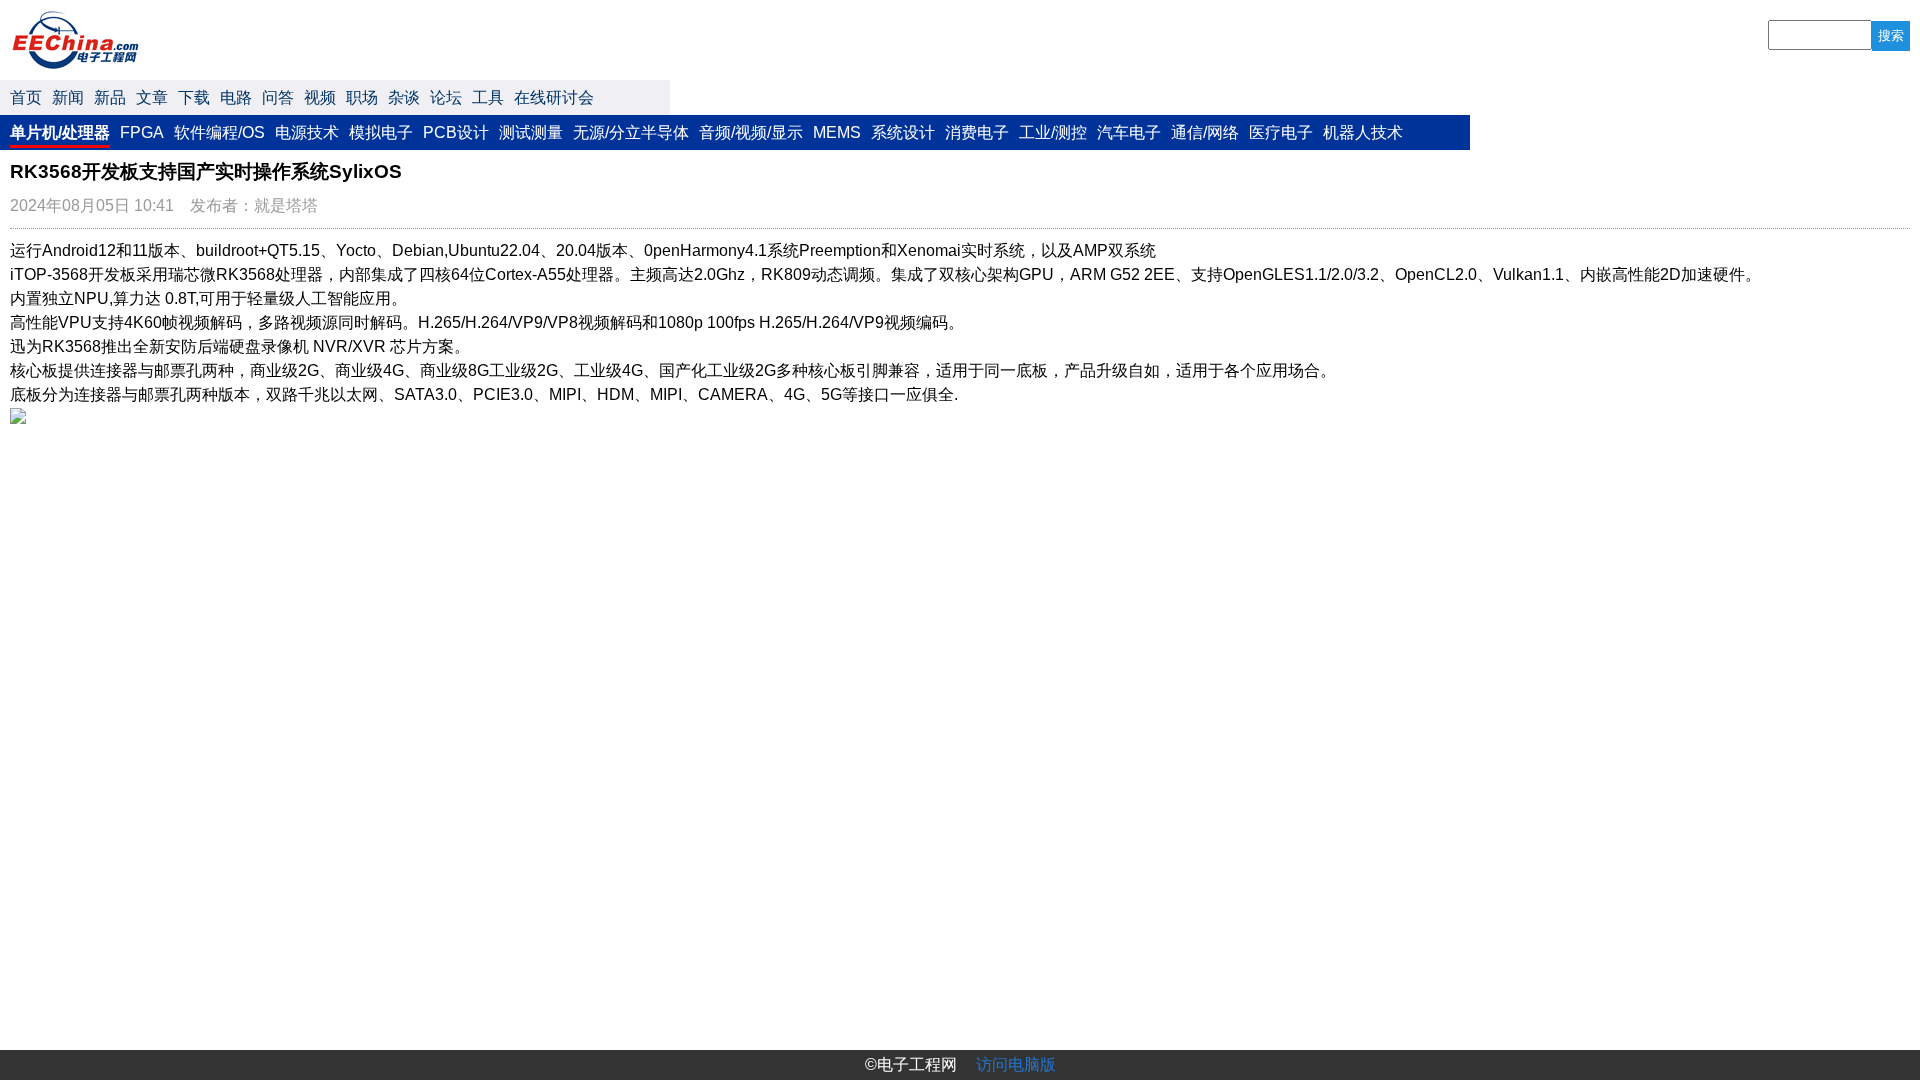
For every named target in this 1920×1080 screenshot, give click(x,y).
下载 (194, 97)
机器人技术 (1363, 132)
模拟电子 (381, 132)
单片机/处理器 (60, 132)
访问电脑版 (1016, 1064)
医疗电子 (1281, 132)
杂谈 (404, 97)
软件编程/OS (219, 132)
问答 (278, 97)
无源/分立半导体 (631, 132)
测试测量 (531, 132)
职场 (362, 97)
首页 (26, 97)
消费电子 (977, 132)
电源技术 (307, 132)
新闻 (68, 97)
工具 (488, 97)
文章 (152, 97)
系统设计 (903, 132)
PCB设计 (456, 132)
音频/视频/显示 (751, 132)
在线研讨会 (554, 97)
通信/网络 (1205, 132)
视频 (320, 97)
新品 (110, 97)
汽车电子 (1129, 132)
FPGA (142, 132)
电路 (236, 97)
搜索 (1891, 35)
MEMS (837, 132)
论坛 (446, 97)
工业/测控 (1053, 132)
